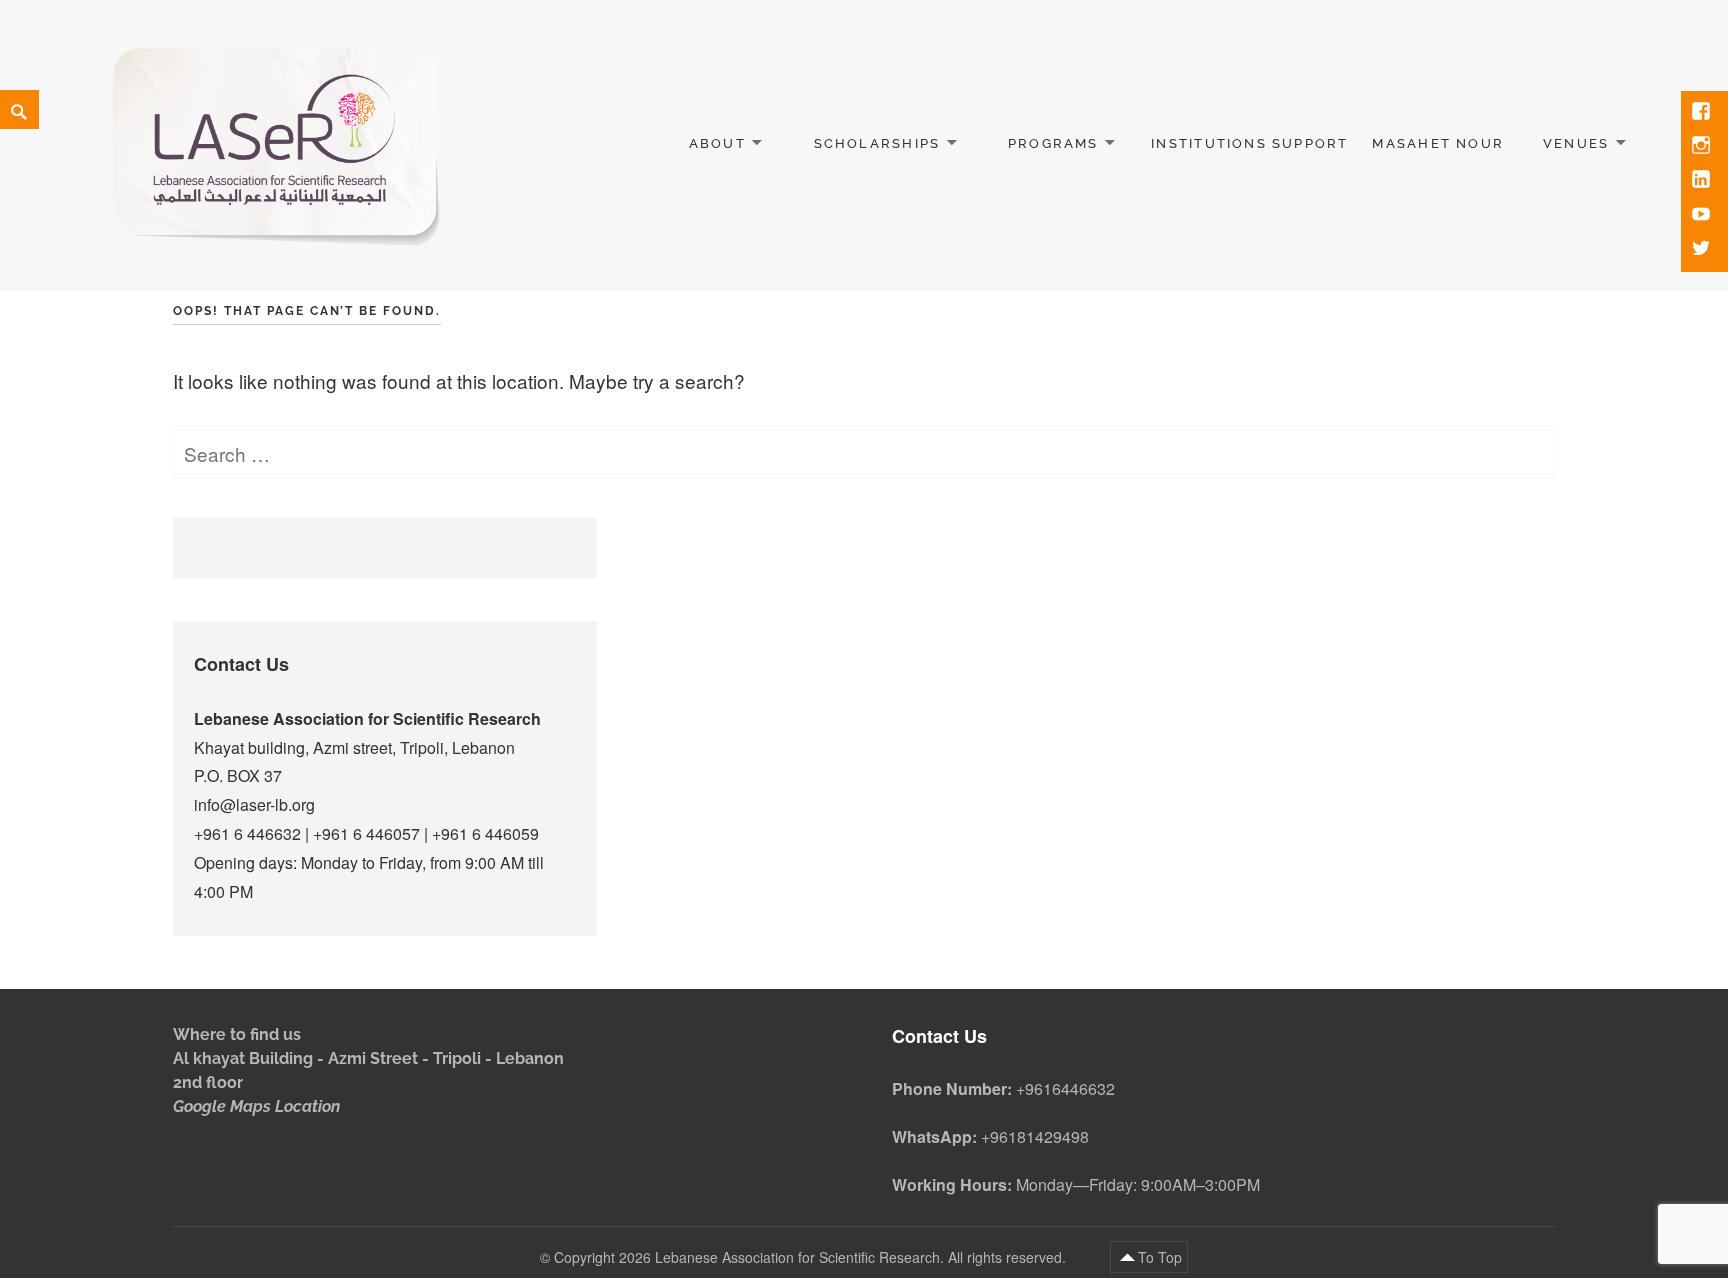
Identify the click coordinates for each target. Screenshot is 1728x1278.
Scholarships (877, 143)
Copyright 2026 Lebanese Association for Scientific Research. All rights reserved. (812, 1257)
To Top (1160, 1257)
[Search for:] (864, 453)
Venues (1576, 143)
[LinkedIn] (1703, 181)
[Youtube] (1703, 216)
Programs (1053, 143)
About (717, 143)
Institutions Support (1249, 143)
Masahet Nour (1438, 143)
